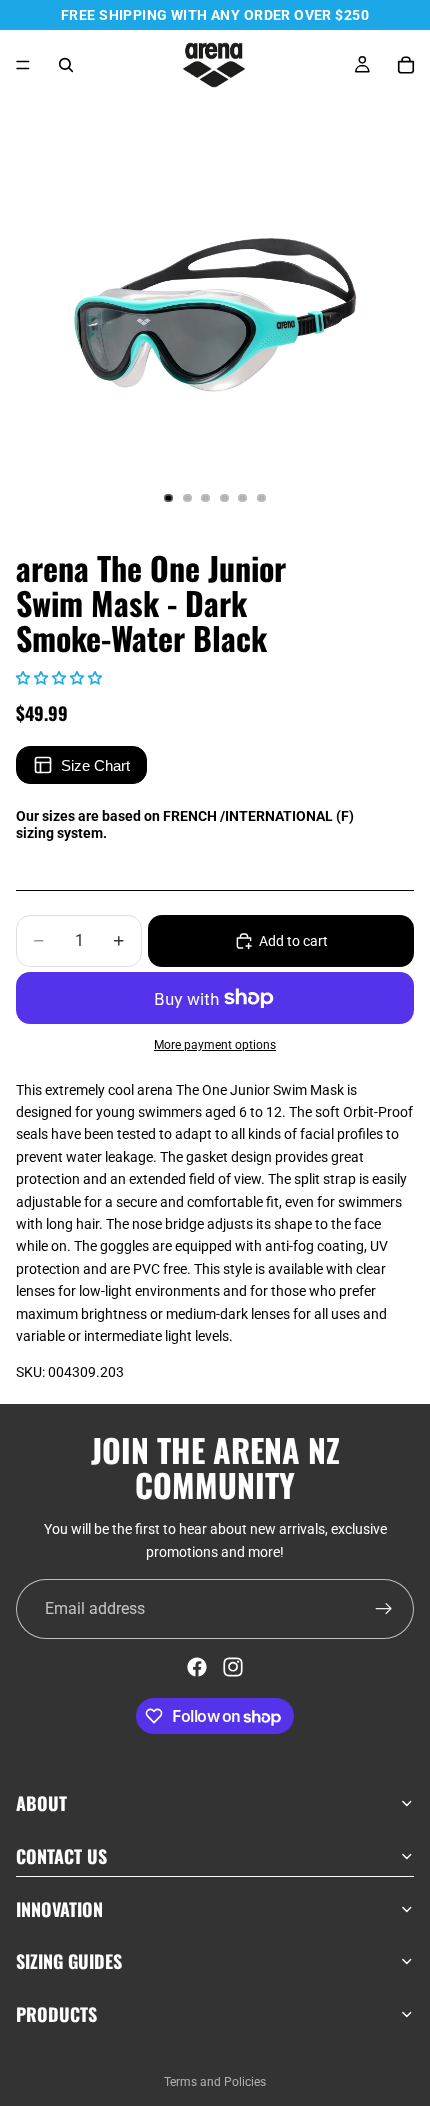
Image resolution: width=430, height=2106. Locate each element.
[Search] (66, 65)
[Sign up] (384, 1609)
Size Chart (95, 765)
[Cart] (406, 65)
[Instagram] (233, 1667)
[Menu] (23, 65)
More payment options (215, 1045)
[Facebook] (197, 1667)
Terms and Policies (215, 2082)
